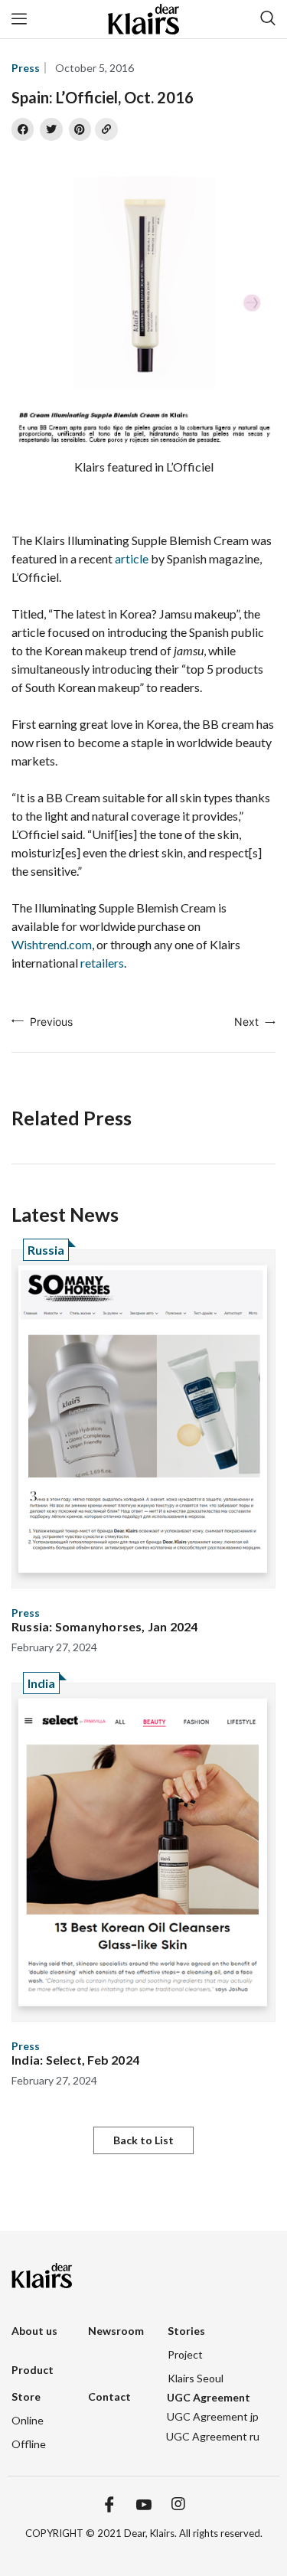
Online (28, 2420)
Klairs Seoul (196, 2378)
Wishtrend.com (52, 944)
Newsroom (116, 2331)
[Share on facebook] (23, 129)
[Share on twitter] (51, 129)
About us (34, 2331)
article (132, 558)
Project (185, 2354)
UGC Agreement (209, 2397)
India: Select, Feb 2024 (75, 2060)
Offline (29, 2444)
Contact (109, 2396)
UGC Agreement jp (213, 2416)
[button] (143, 2140)
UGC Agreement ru (213, 2436)
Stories (186, 2331)
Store (26, 2396)
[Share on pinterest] (80, 129)
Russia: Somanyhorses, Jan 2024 (105, 1626)
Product (33, 2370)
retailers (102, 963)
